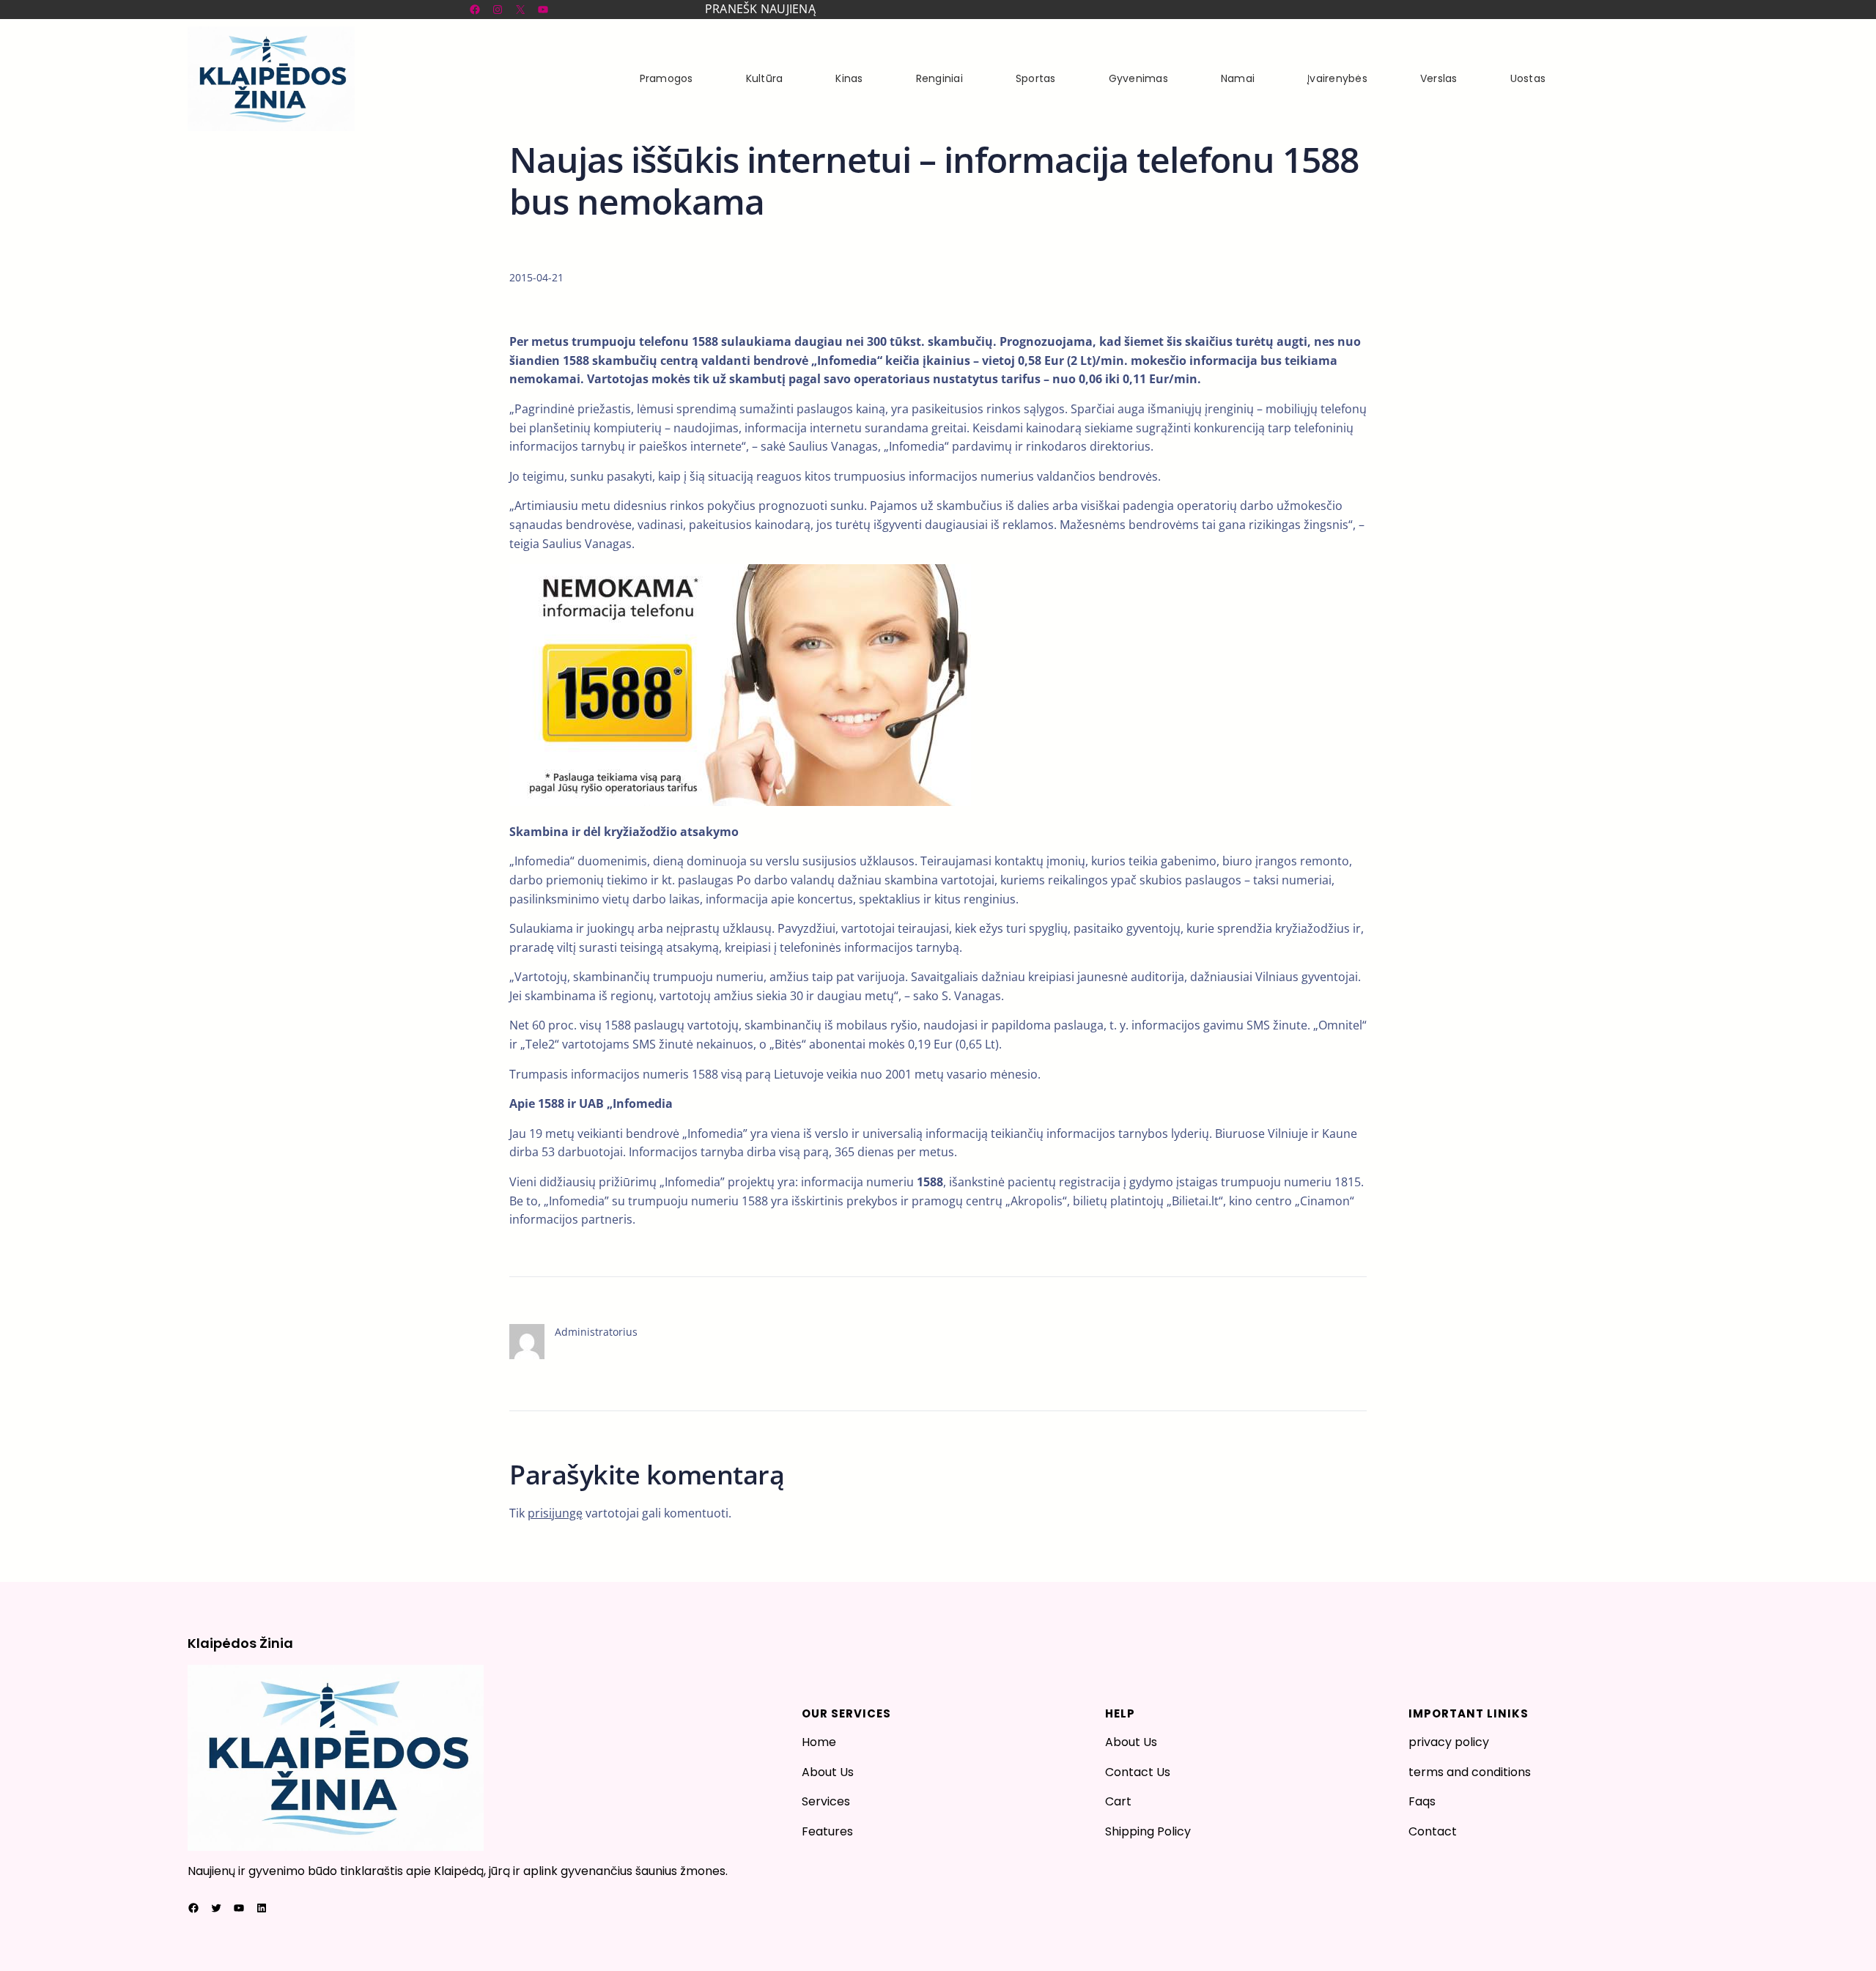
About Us (828, 1772)
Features (827, 1831)
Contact (1433, 1831)
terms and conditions (1470, 1772)
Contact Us (1138, 1772)
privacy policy (1449, 1742)
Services (826, 1801)
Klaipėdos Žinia (240, 1643)
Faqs (1422, 1801)
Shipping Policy (1148, 1831)
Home (819, 1742)
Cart (1118, 1801)
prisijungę (555, 1513)
